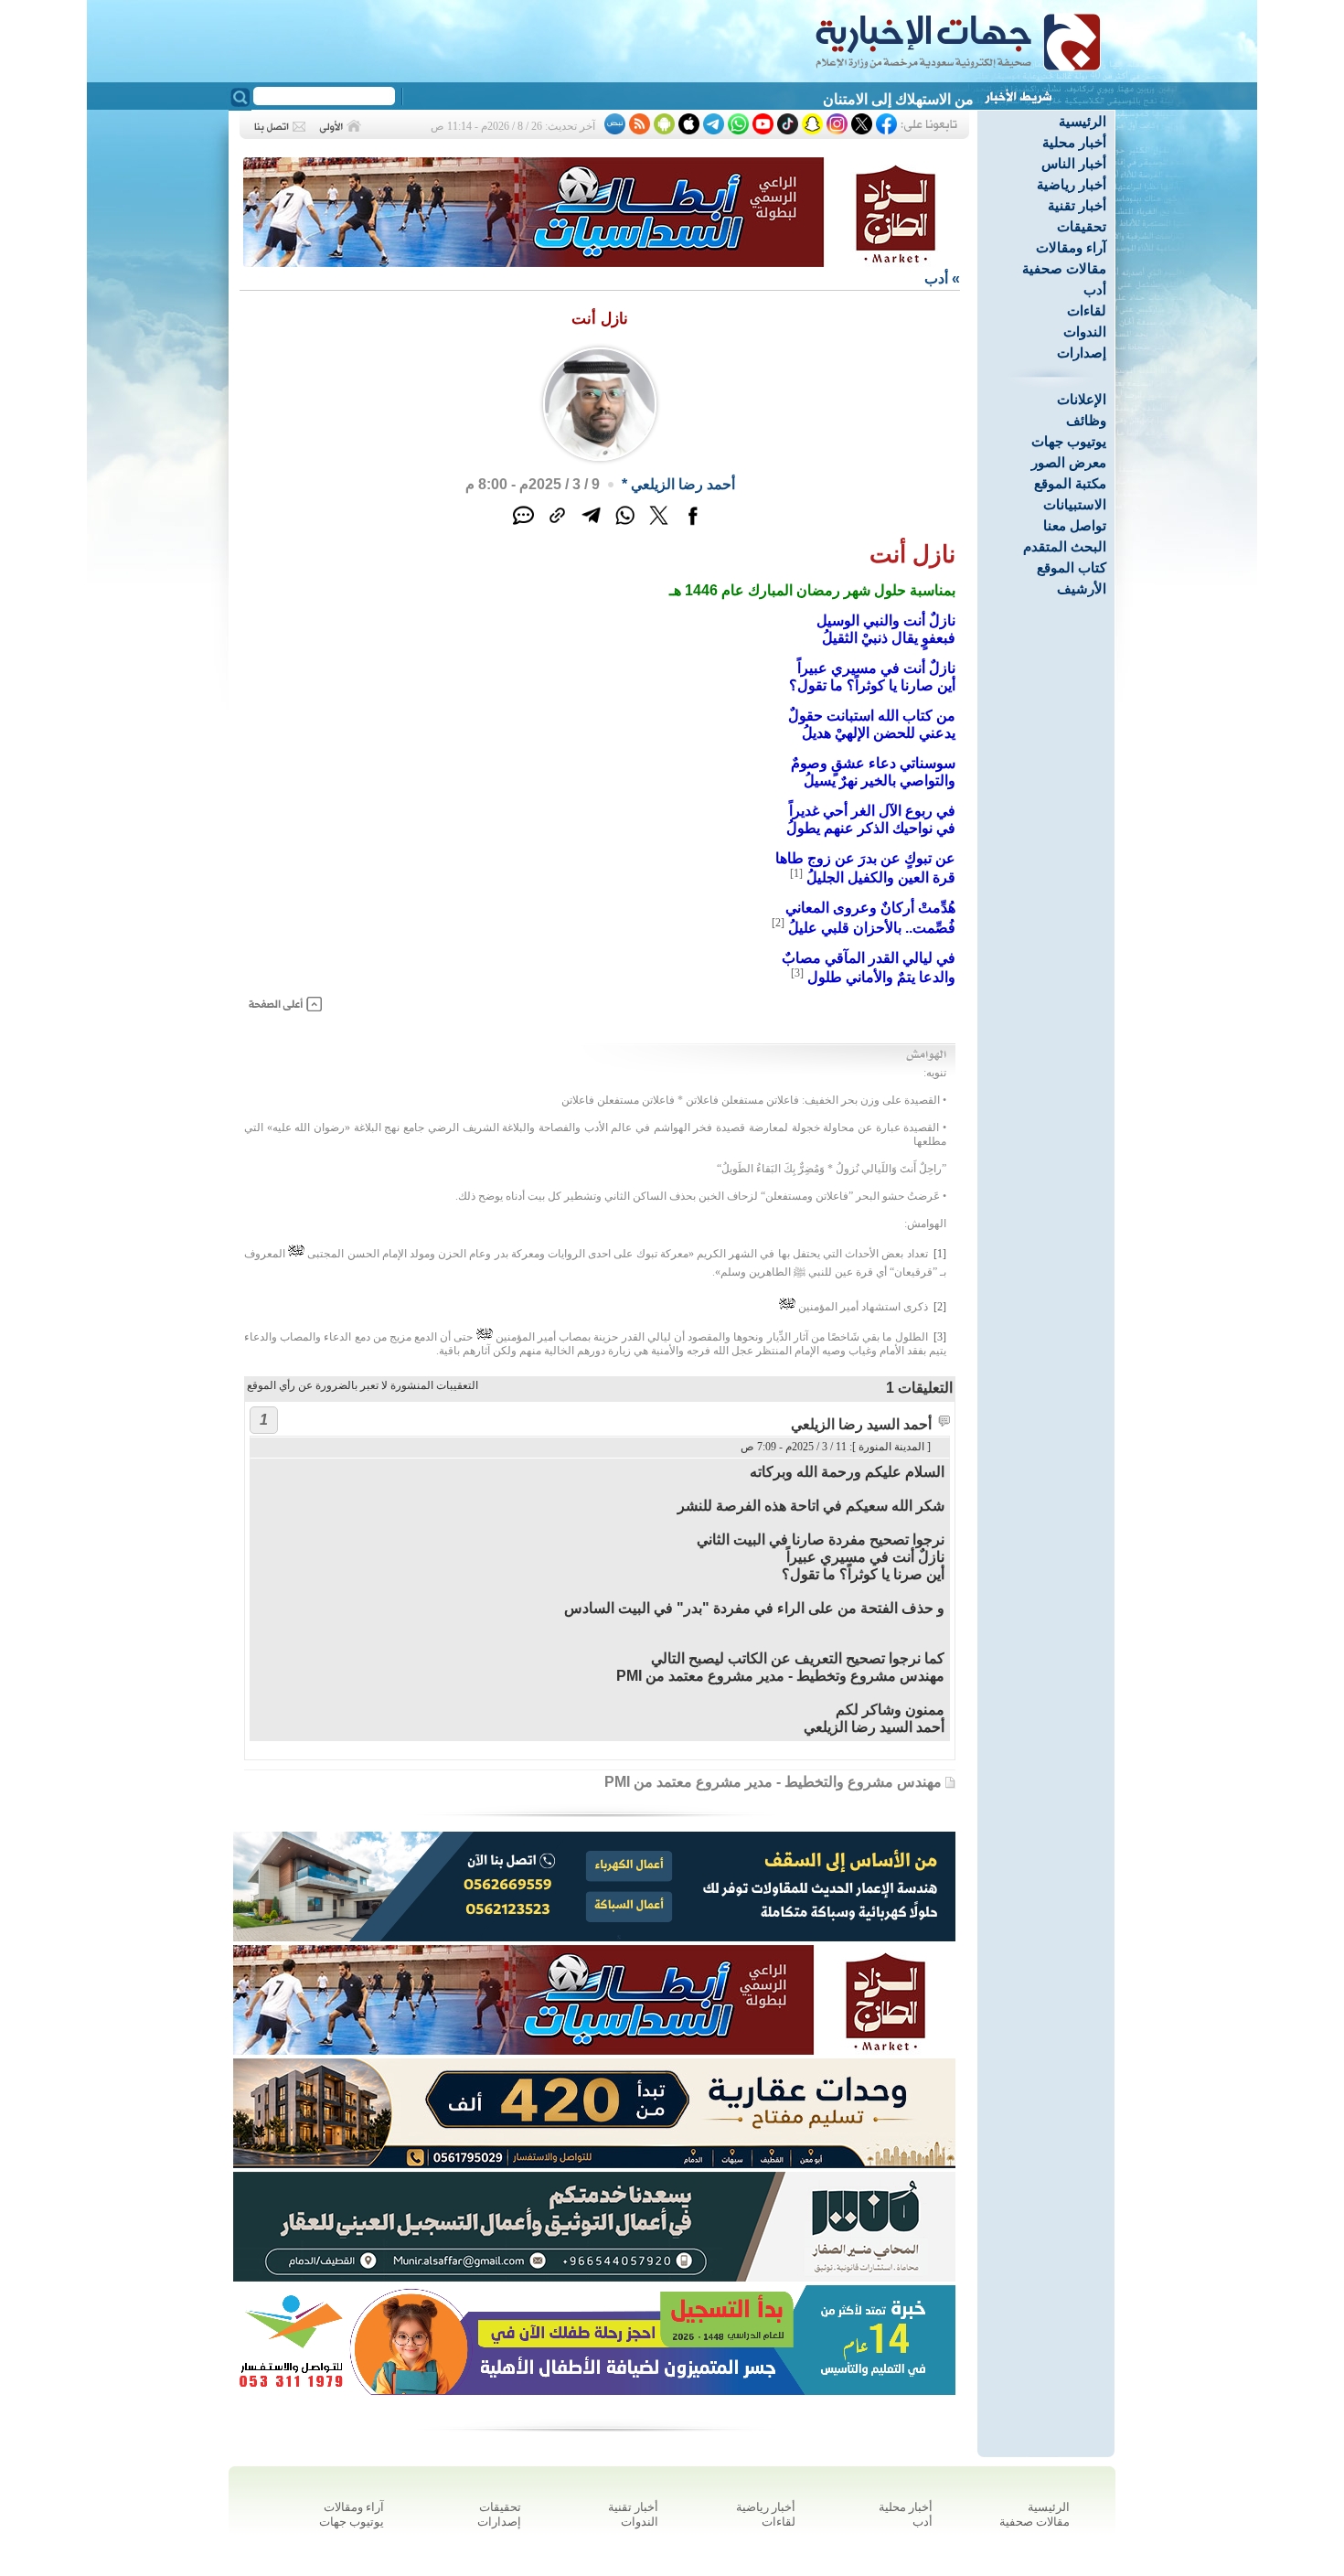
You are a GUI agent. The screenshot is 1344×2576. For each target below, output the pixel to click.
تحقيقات (1082, 226)
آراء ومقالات (1071, 247)
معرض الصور (1069, 462)
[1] (796, 873)
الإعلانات (1082, 399)
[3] (797, 973)
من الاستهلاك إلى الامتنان (898, 99)
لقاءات (1087, 310)
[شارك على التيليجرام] (591, 525)
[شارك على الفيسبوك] (693, 525)
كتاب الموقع (1072, 567)
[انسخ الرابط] (557, 525)
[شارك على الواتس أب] (625, 525)
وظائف (1086, 420)
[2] (778, 923)
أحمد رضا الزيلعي (683, 484)
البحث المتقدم (1065, 546)
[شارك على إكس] (659, 525)
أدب (1095, 289)
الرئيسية (1083, 121)
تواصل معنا (1075, 525)
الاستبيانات (1075, 504)
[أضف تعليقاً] (523, 525)
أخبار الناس (1074, 163)
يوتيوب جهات (1069, 441)
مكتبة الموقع (1070, 483)
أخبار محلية (1074, 142)
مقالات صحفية (1064, 268)
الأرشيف (1082, 588)
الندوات (1085, 331)
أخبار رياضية (1072, 184)
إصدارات (1082, 353)
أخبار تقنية (1077, 205)
